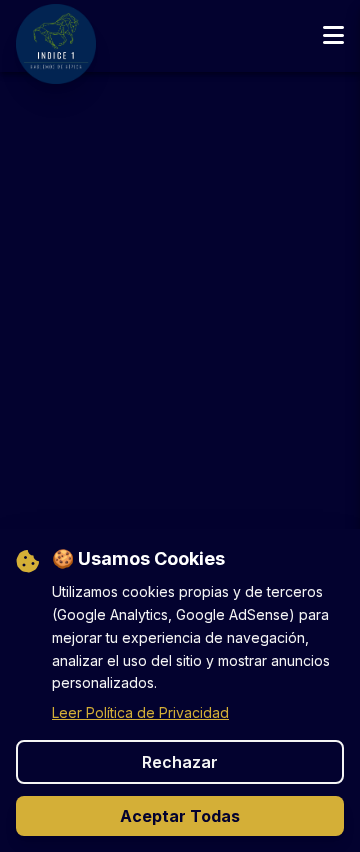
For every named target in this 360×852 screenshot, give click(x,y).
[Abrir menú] (333, 36)
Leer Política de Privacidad (140, 712)
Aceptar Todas (180, 816)
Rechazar (180, 762)
